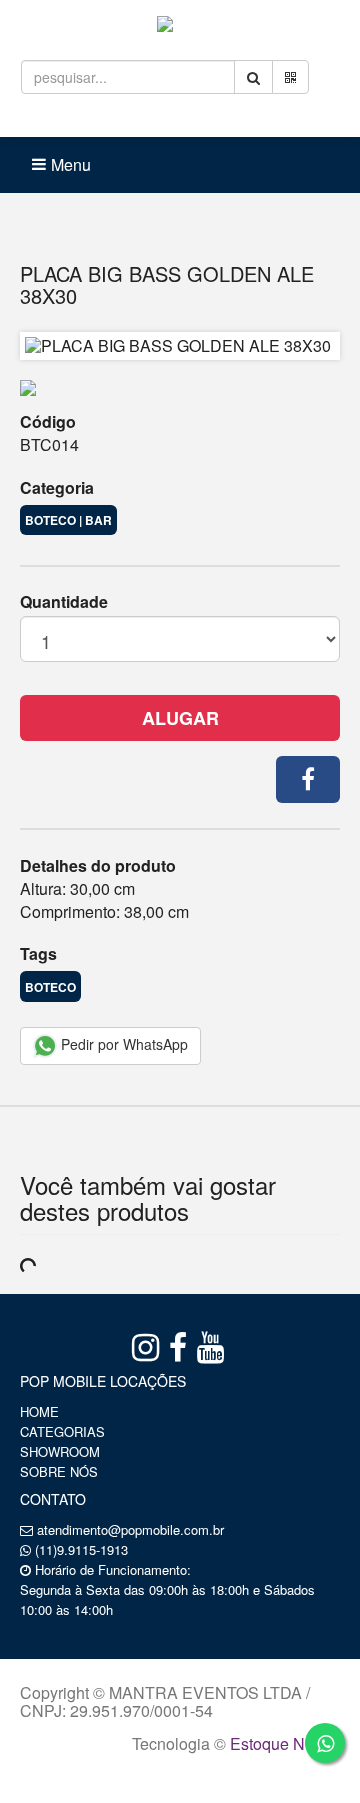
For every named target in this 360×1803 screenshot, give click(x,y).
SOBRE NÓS (59, 1471)
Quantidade (64, 602)
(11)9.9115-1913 (81, 1549)
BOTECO (50, 987)
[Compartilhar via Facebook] (308, 779)
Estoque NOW (280, 1743)
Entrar (105, 120)
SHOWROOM (60, 1451)
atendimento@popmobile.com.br (130, 1529)
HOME (39, 1411)
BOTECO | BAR (68, 520)
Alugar (180, 718)
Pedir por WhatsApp (122, 1044)
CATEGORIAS (62, 1431)
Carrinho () (218, 120)
